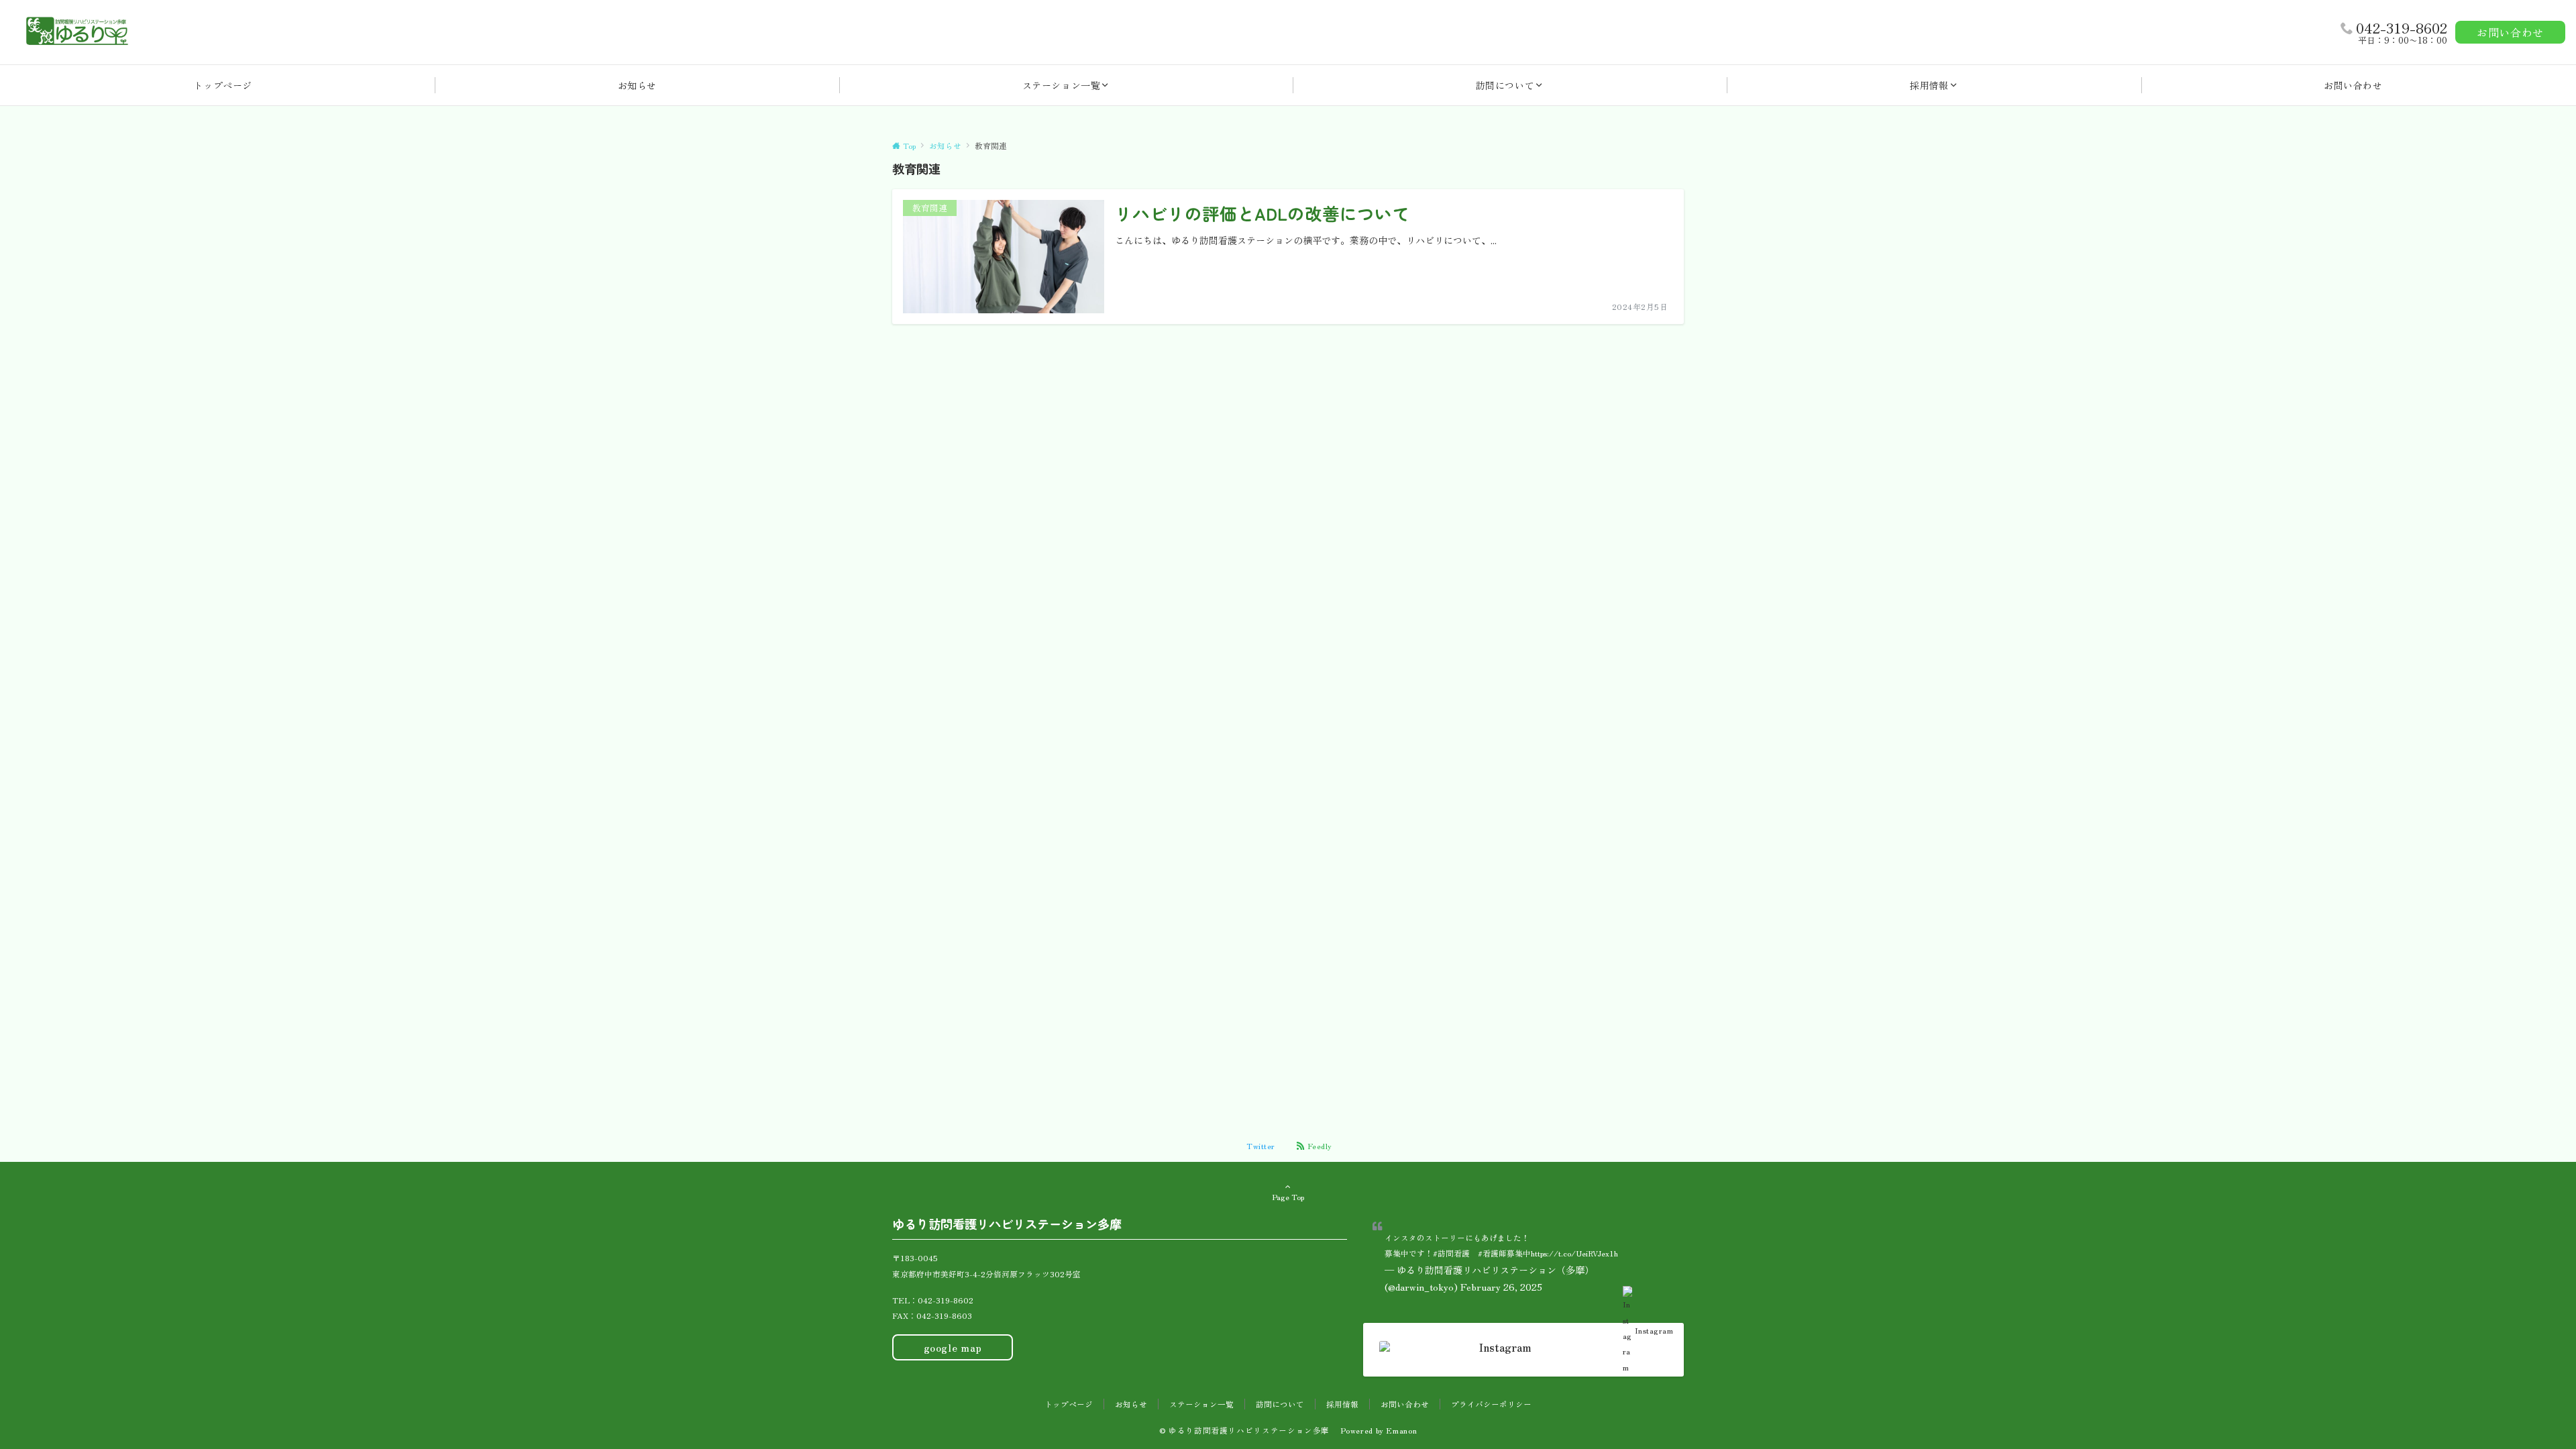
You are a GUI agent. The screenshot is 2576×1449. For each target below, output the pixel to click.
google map (953, 1347)
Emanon (1401, 1430)
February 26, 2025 (1501, 1287)
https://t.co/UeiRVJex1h (1574, 1253)
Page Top (1288, 1197)
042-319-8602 (2402, 28)
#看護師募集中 (1504, 1253)
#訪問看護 (1451, 1253)
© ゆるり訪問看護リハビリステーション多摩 (1249, 1430)
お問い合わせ (2510, 32)
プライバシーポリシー (1491, 1404)
